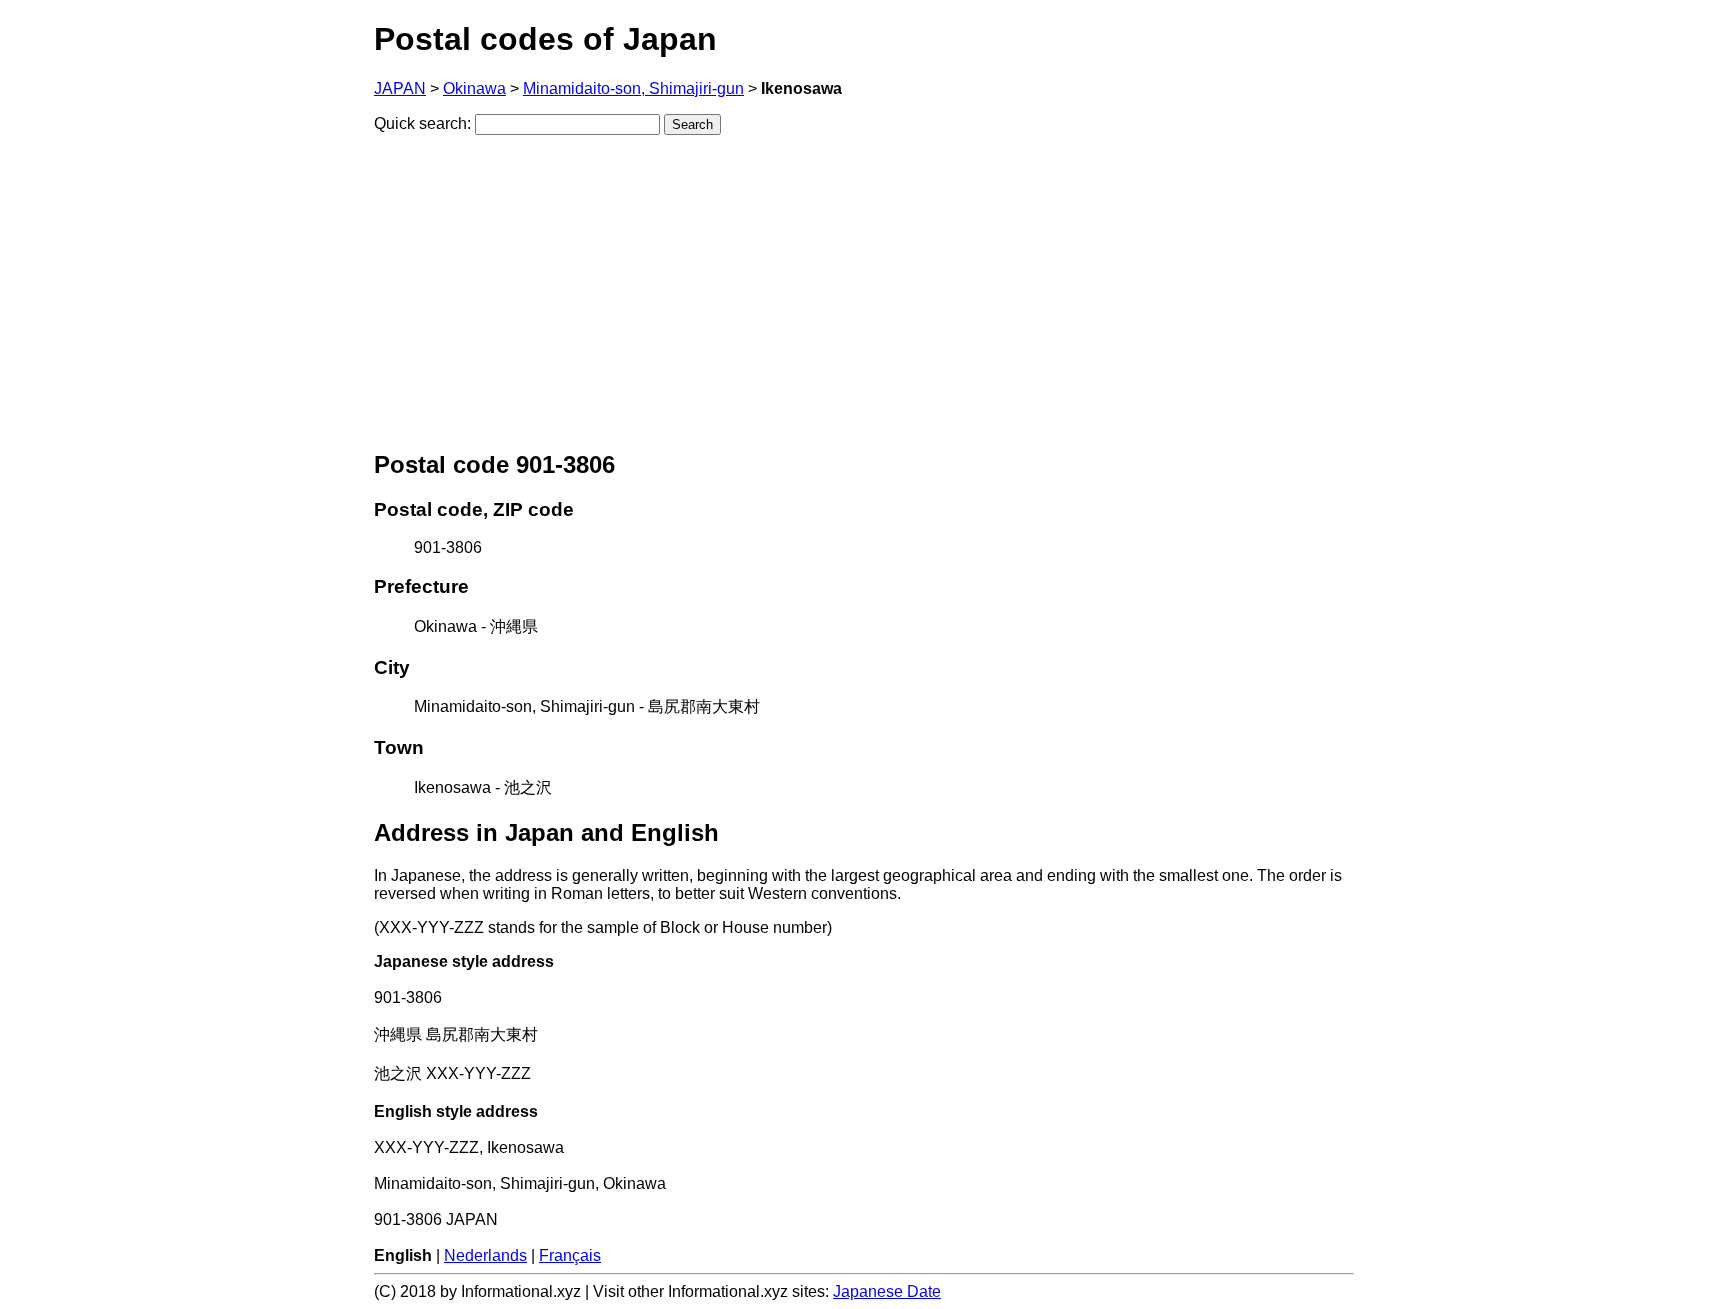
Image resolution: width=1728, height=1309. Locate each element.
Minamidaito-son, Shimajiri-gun (633, 88)
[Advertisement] (864, 291)
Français (570, 1255)
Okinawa (474, 88)
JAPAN (400, 88)
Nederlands (485, 1255)
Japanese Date (887, 1291)
